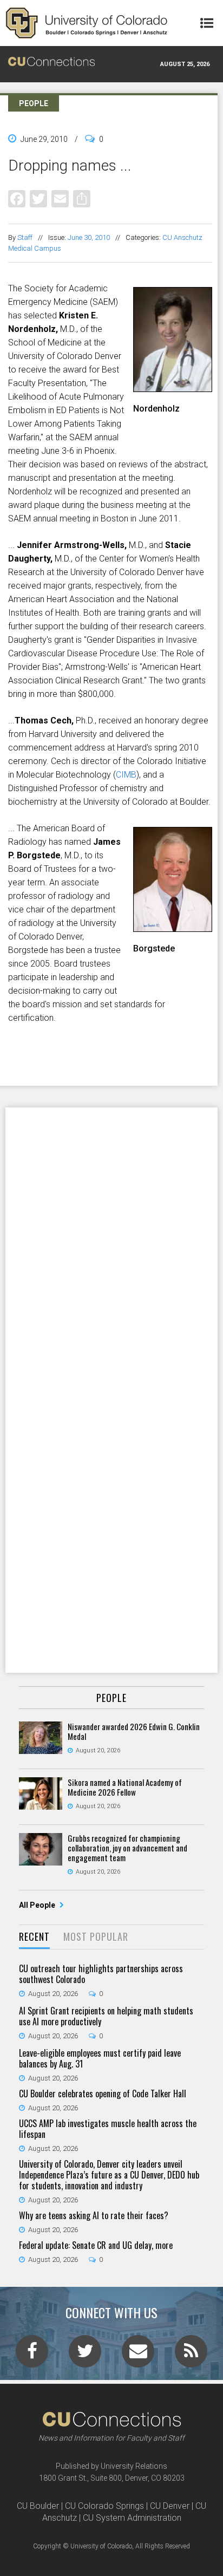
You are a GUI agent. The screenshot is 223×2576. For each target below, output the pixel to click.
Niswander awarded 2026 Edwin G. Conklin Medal (134, 1731)
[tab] (34, 1937)
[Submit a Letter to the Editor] (138, 2355)
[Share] (82, 198)
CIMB (126, 775)
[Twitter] (38, 198)
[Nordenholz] (173, 388)
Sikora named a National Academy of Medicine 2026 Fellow (125, 1787)
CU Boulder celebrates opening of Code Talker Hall (103, 2094)
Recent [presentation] (34, 1936)
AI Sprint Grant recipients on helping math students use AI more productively (106, 2016)
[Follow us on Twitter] (85, 2355)
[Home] (87, 23)
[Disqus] (111, 1248)
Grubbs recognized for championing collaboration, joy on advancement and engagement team (127, 1848)
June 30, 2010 (89, 237)
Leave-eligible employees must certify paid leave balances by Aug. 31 (100, 2058)
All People (38, 1905)
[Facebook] (17, 198)
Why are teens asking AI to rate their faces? (94, 2215)
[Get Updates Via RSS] (191, 2355)
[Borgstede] (173, 928)
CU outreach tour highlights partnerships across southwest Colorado (101, 1974)
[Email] (60, 198)
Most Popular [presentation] (96, 1936)
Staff (25, 237)
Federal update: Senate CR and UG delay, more (96, 2245)
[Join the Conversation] (32, 2355)
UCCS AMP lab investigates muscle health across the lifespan (108, 2129)
